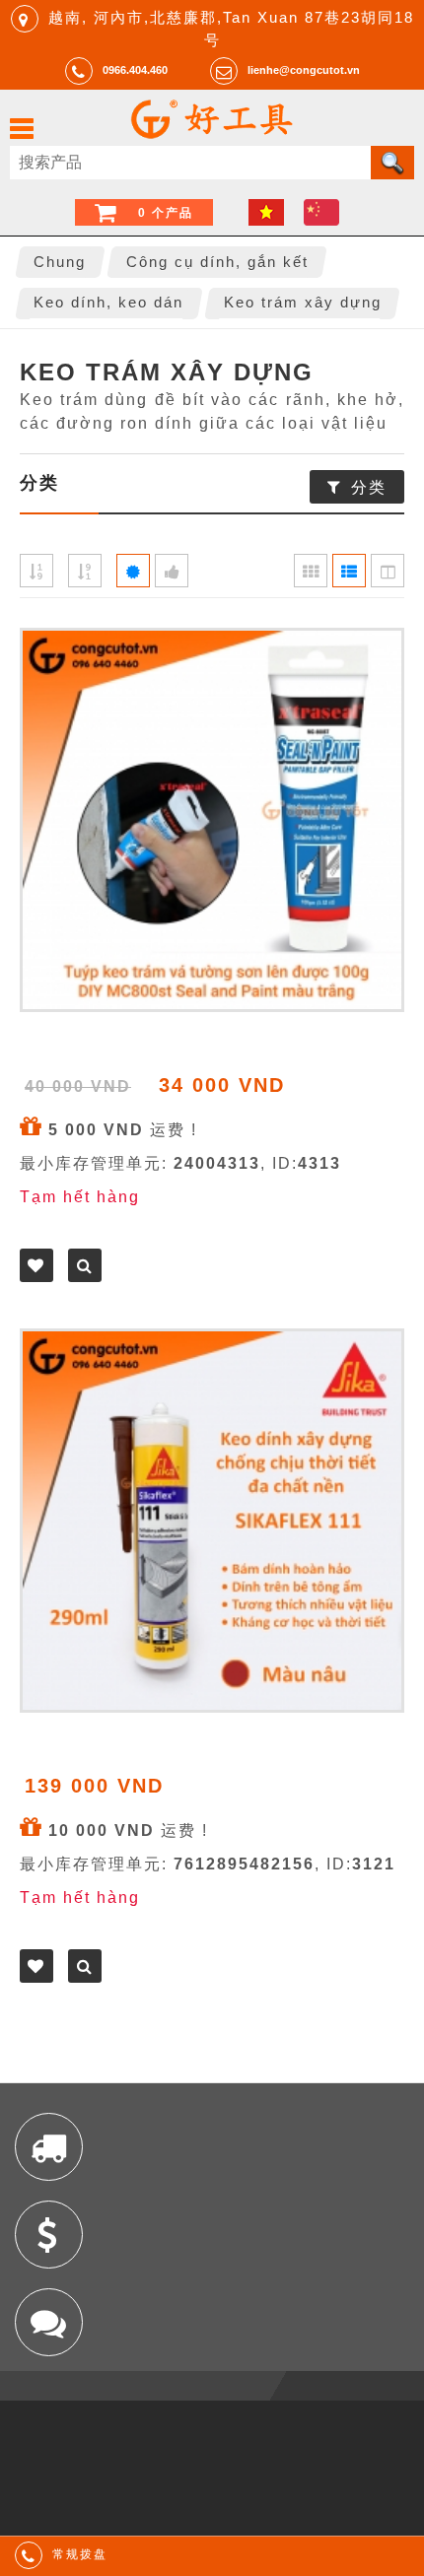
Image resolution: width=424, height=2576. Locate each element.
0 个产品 (166, 213)
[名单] (349, 571)
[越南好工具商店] (212, 134)
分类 (369, 487)
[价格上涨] (36, 571)
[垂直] (388, 571)
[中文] (321, 212)
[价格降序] (85, 571)
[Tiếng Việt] (266, 212)
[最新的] (133, 571)
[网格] (311, 571)
